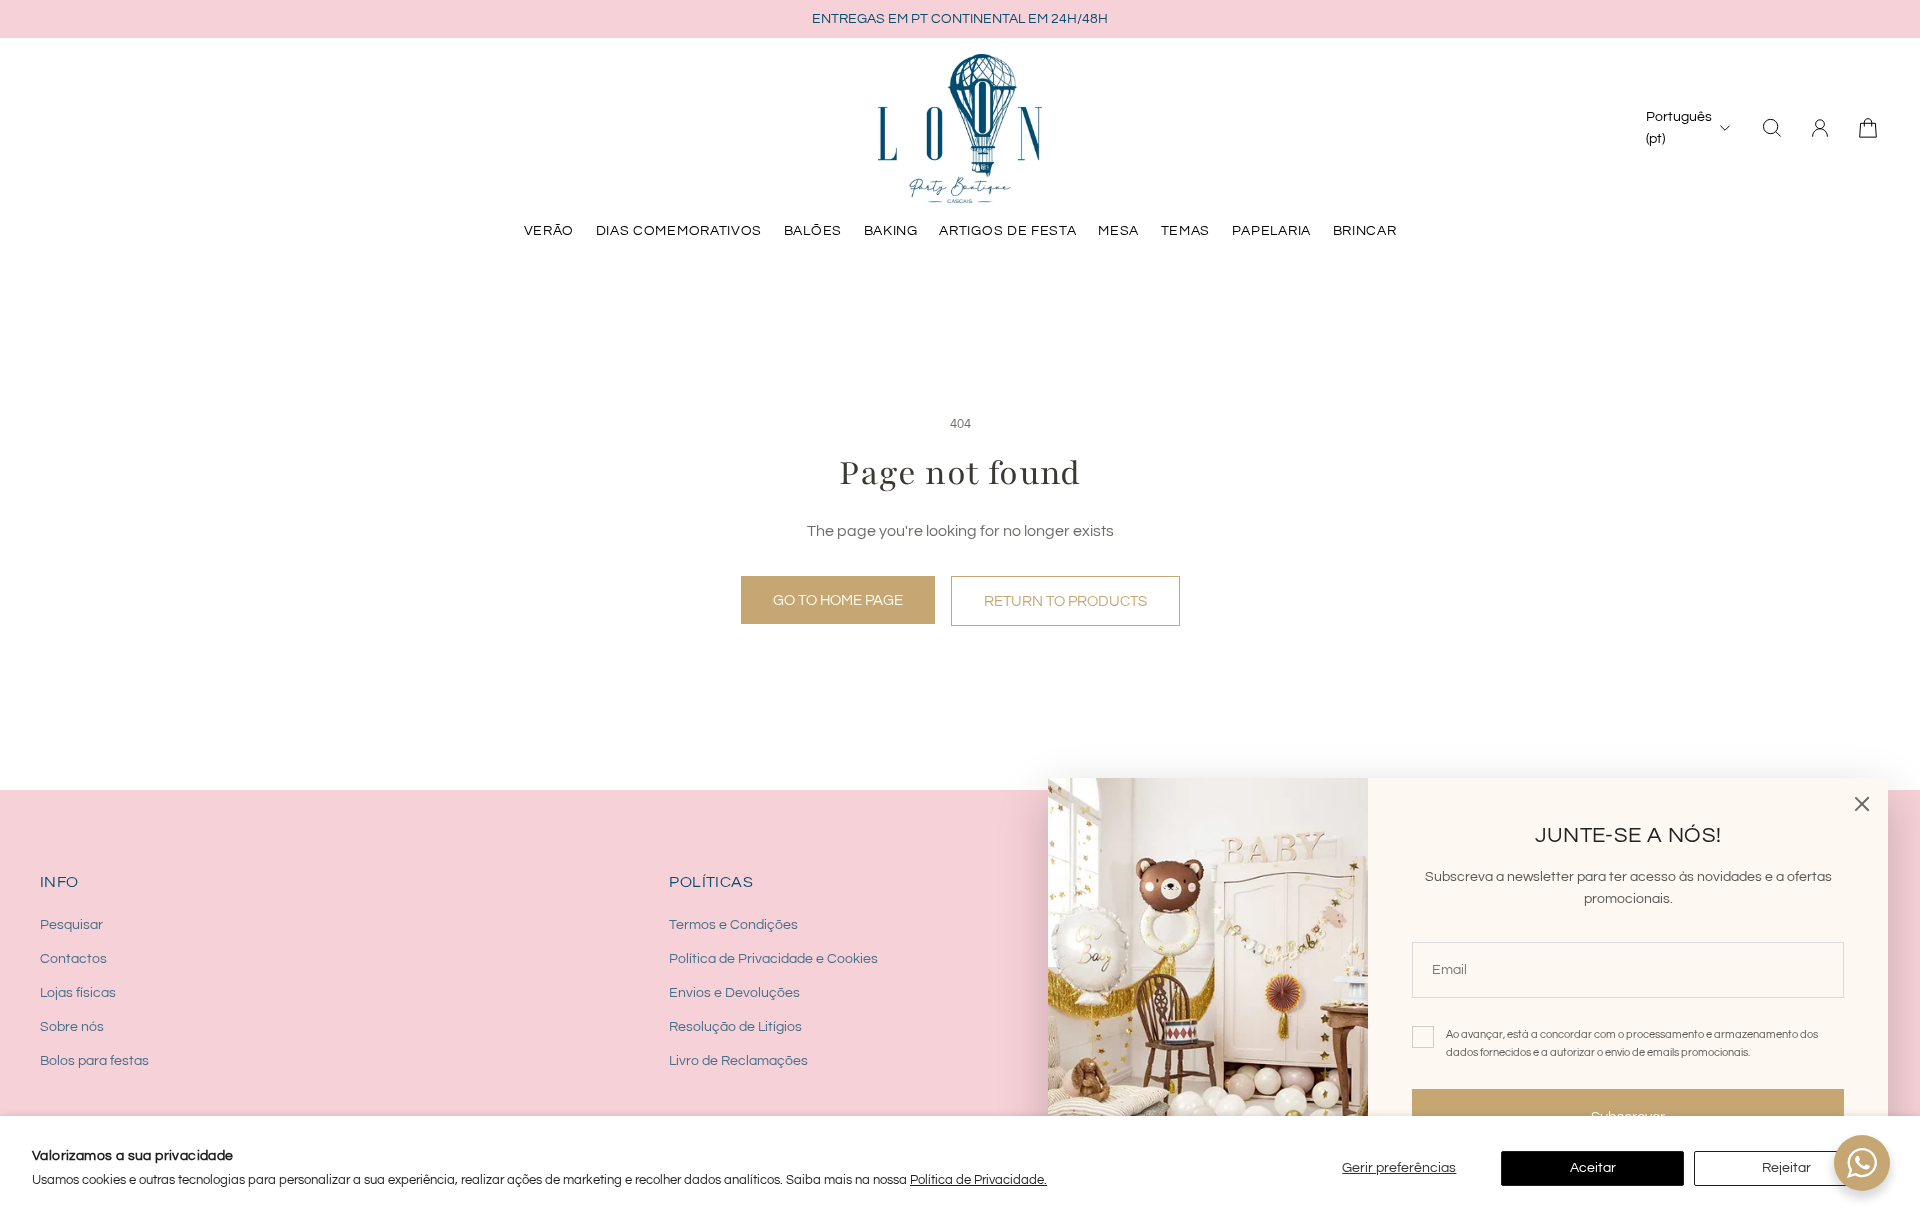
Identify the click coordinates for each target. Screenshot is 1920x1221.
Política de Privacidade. (978, 1180)
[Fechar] (1862, 804)
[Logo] (960, 128)
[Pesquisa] (1772, 128)
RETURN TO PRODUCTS (1065, 601)
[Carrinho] (1868, 128)
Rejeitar (1786, 1168)
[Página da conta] (1820, 128)
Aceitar (1593, 1168)
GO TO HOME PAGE (838, 600)
